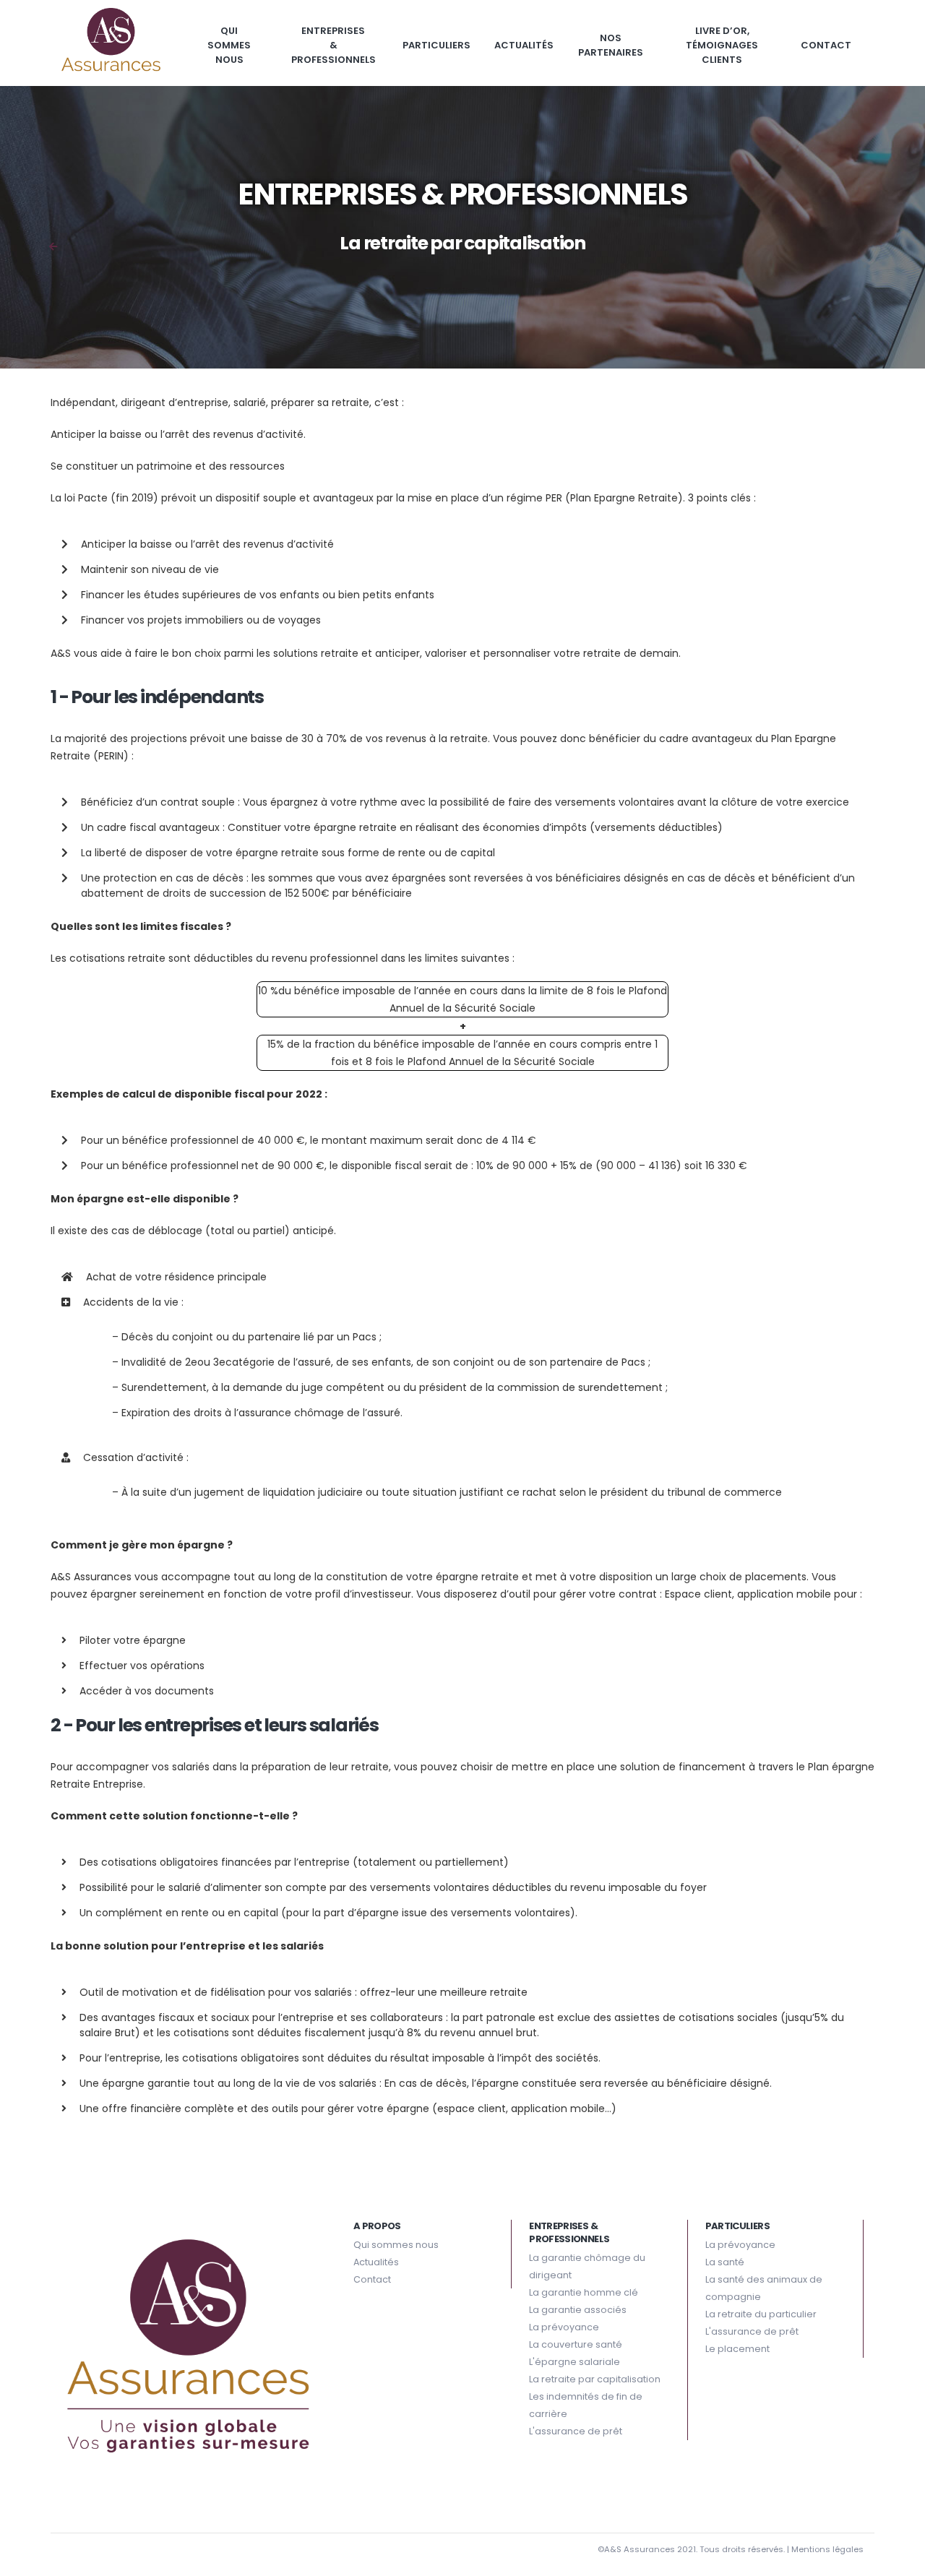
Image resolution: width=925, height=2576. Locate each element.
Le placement (737, 2349)
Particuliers (436, 45)
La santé (725, 2262)
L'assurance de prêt (576, 2431)
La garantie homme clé (584, 2292)
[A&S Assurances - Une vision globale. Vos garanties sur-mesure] (111, 43)
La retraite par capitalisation (595, 2379)
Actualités (524, 45)
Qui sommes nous (229, 45)
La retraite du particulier (761, 2314)
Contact (826, 45)
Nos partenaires (611, 45)
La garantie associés (578, 2310)
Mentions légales (827, 2549)
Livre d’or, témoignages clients (722, 45)
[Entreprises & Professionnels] (53, 247)
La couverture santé (576, 2344)
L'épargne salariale (575, 2362)
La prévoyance (564, 2327)
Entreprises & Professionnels (334, 45)
